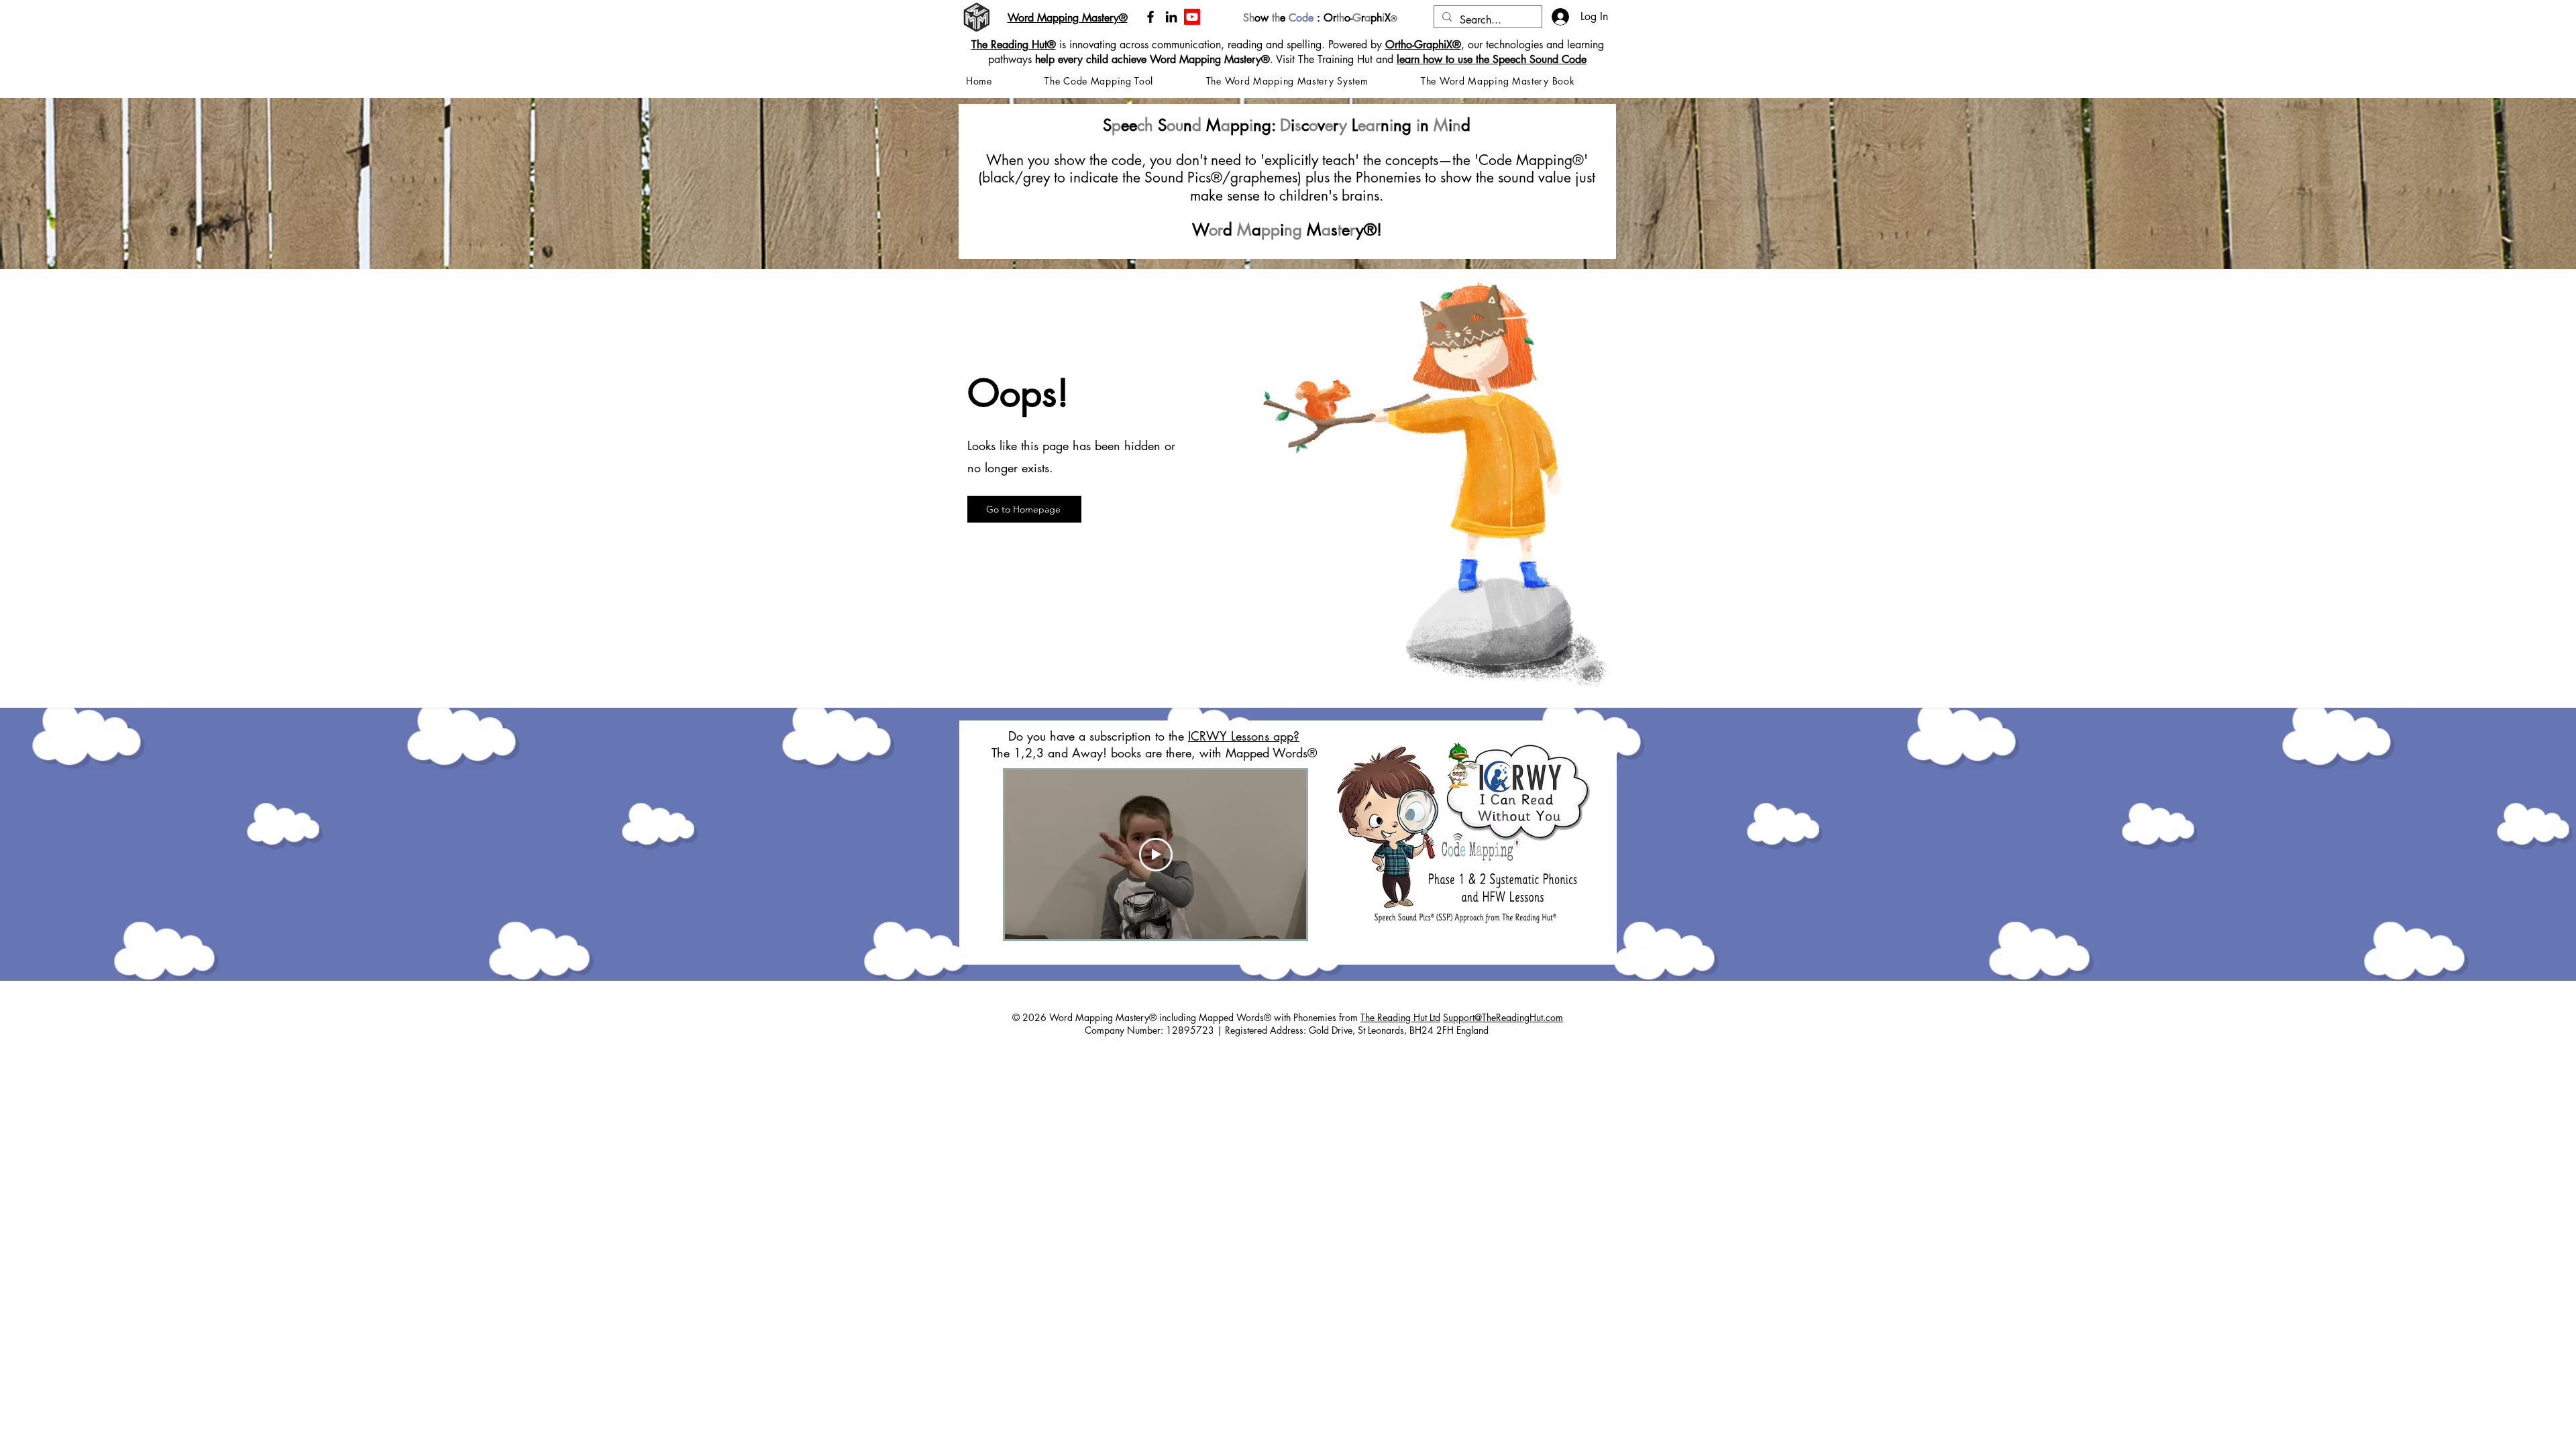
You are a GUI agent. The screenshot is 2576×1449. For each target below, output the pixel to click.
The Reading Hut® (1014, 45)
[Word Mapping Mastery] (1192, 17)
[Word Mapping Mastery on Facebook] (1150, 17)
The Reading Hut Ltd (1400, 1017)
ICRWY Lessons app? (1244, 736)
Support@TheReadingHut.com (1503, 1017)
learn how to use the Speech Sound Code (1492, 59)
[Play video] (1156, 855)
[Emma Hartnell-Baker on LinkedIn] (1171, 17)
